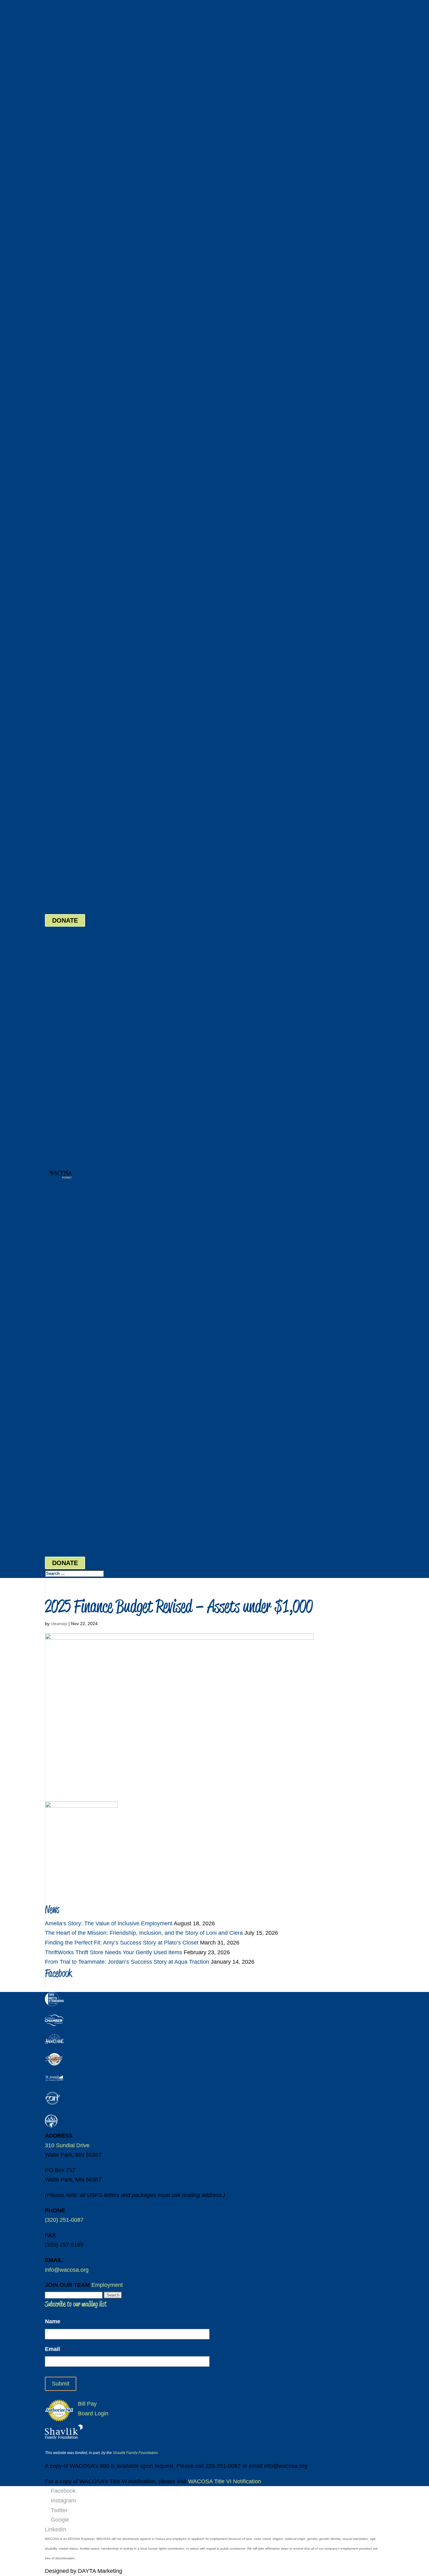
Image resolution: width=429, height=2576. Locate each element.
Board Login (60, 910)
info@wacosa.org (67, 2270)
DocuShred (56, 1164)
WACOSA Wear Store (65, 965)
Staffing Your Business (67, 1185)
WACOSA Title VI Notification (225, 2481)
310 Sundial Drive (67, 2145)
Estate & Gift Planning (66, 1068)
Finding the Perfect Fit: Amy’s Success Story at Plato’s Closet (122, 1943)
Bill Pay (54, 901)
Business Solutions (69, 1486)
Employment (107, 2285)
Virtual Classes (60, 1119)
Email (55, 2349)
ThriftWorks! (60, 1466)
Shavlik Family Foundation (135, 2453)
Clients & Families (68, 1399)
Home (51, 945)
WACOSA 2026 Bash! (65, 1037)
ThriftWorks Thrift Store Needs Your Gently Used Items (114, 1952)
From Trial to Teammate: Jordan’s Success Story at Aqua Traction (127, 1962)
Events (52, 1215)
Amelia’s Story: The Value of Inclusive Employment (109, 1923)
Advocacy (54, 1088)
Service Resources (69, 1437)
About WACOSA (60, 976)
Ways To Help (62, 1322)
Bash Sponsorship (63, 1048)
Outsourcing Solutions (67, 1195)
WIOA (52, 1447)
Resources (55, 996)
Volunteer (54, 1078)
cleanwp (59, 1624)
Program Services (62, 1140)
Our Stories (56, 986)
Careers (52, 1017)
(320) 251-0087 (64, 795)
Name (53, 2321)
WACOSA (57, 1255)
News (52, 1514)
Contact (55, 1534)
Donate (52, 1058)
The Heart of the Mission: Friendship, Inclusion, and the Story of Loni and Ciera (144, 1933)
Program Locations (64, 1129)
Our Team (54, 1006)
